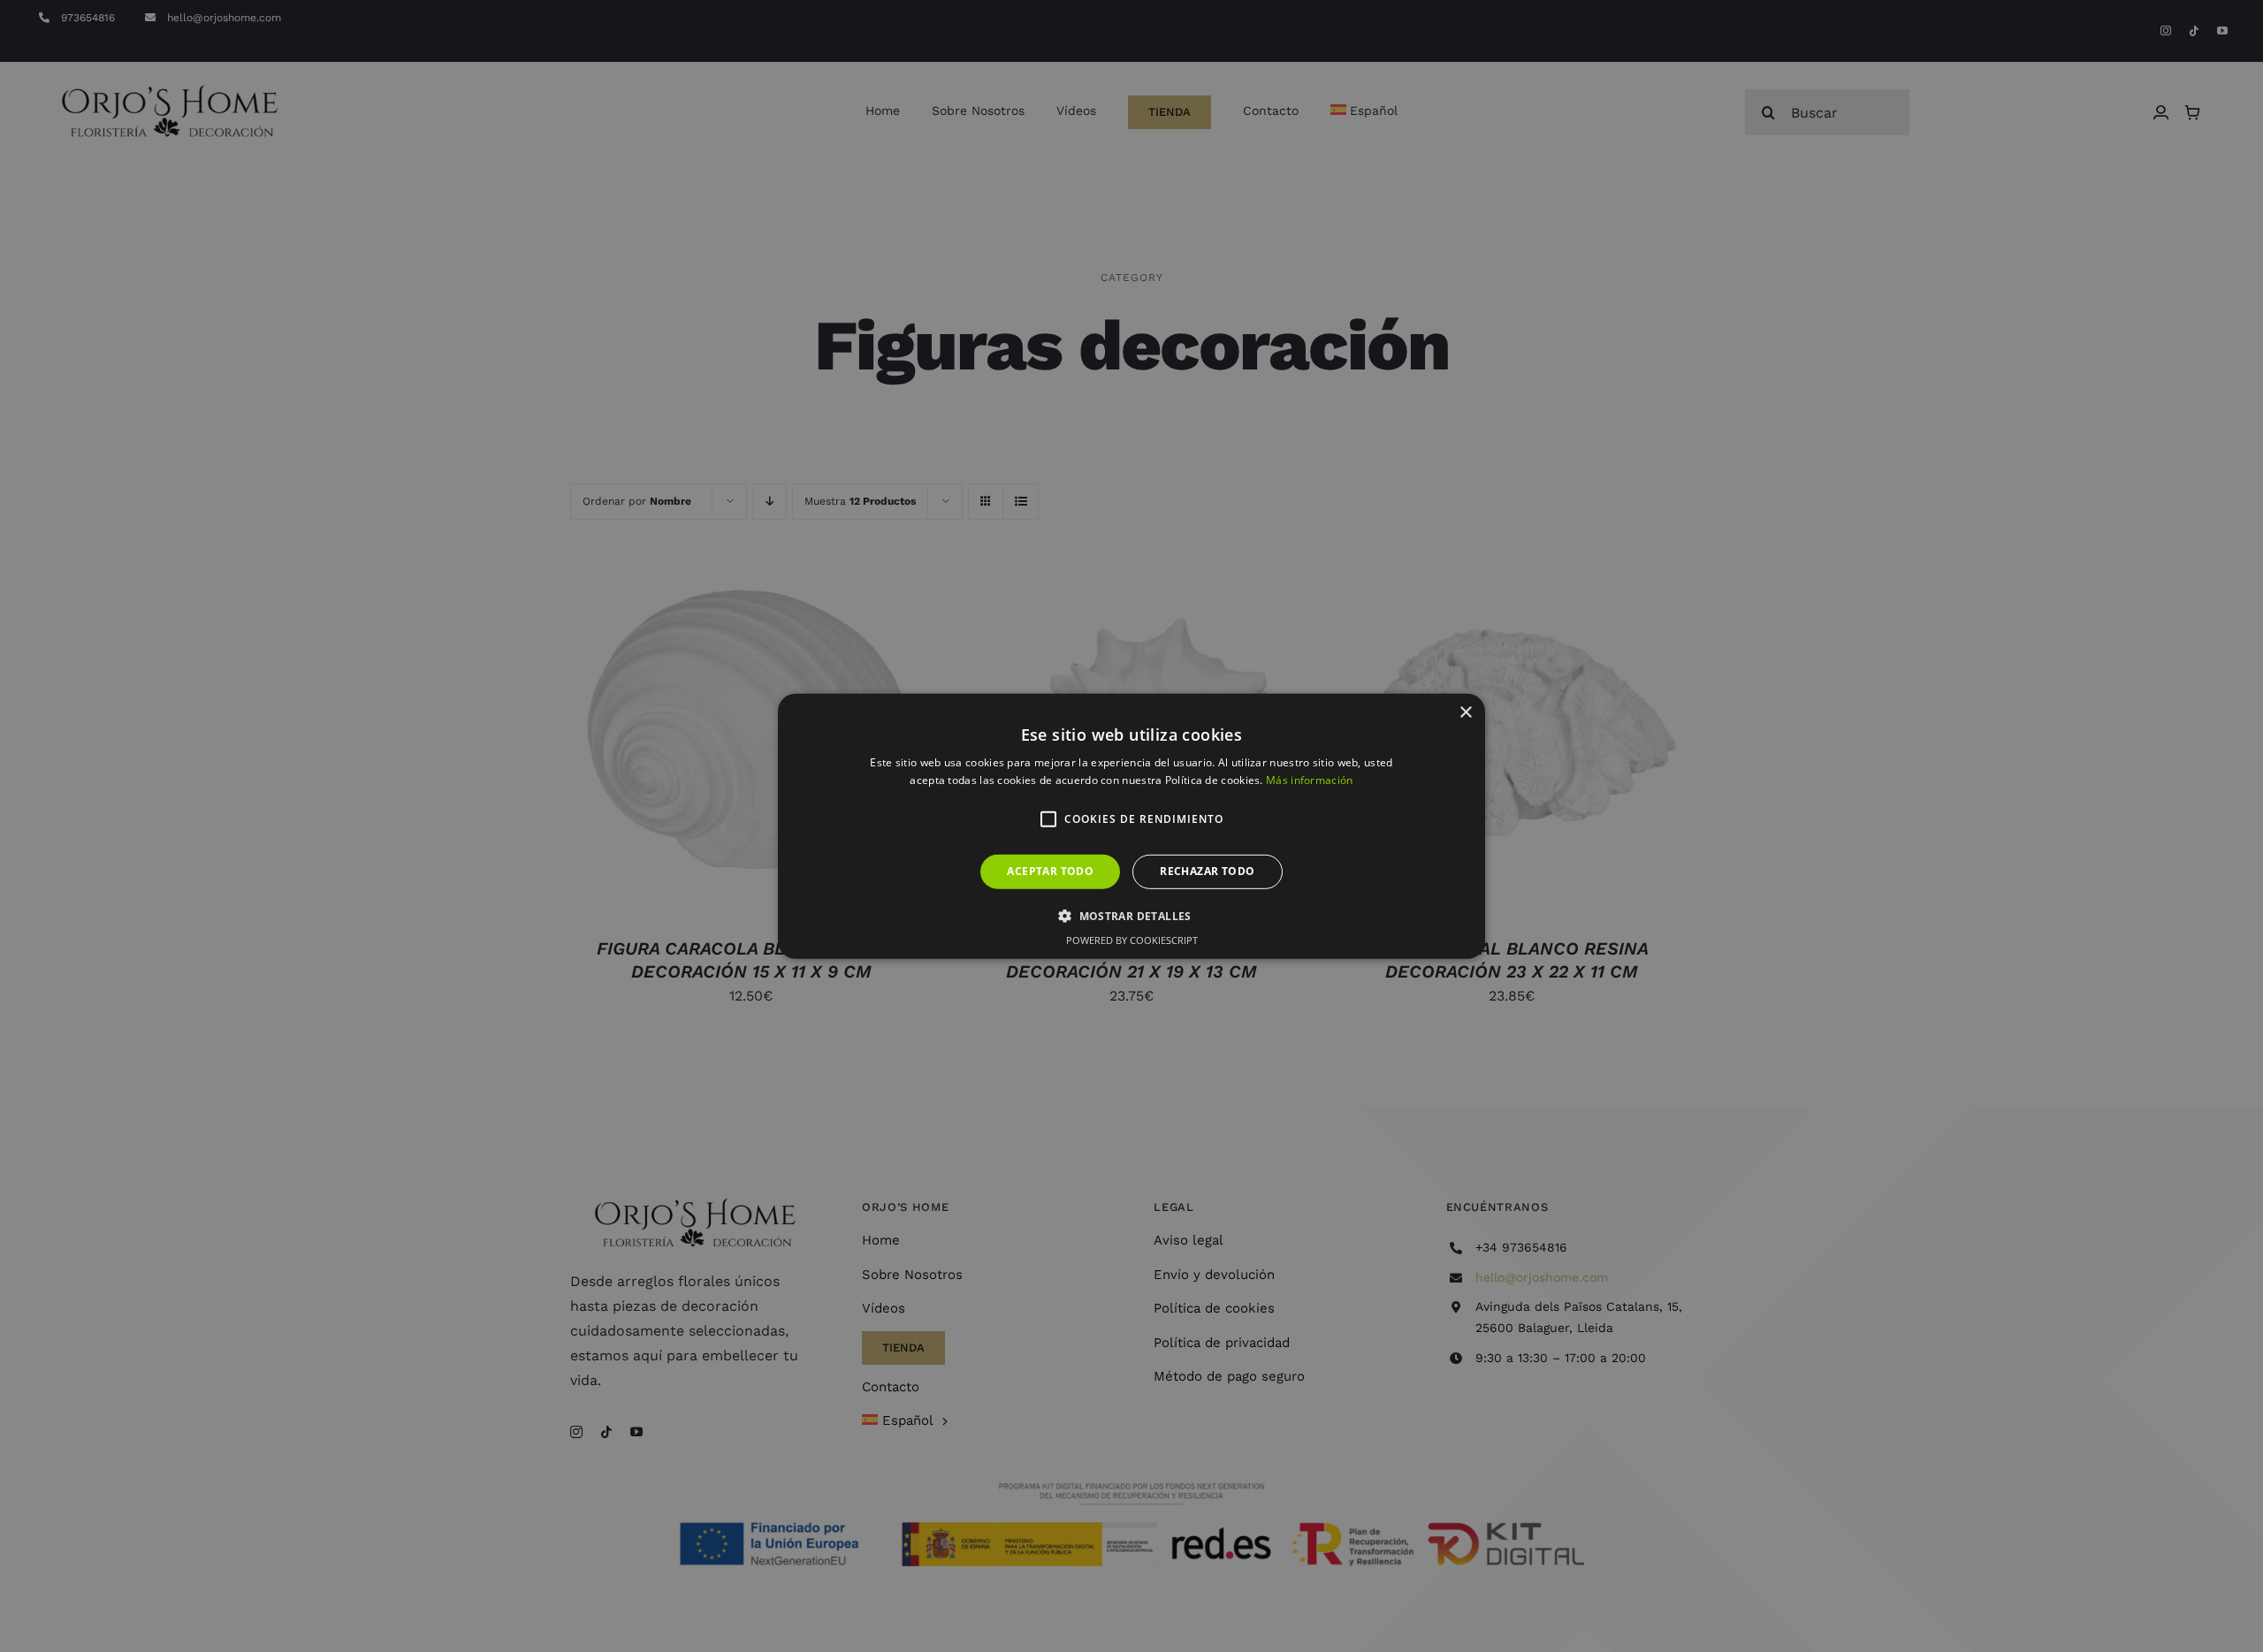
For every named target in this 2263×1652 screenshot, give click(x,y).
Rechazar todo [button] (1207, 871)
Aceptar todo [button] (1050, 871)
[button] (1048, 819)
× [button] (1465, 712)
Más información (1310, 780)
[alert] (1131, 826)
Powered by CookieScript (1132, 940)
